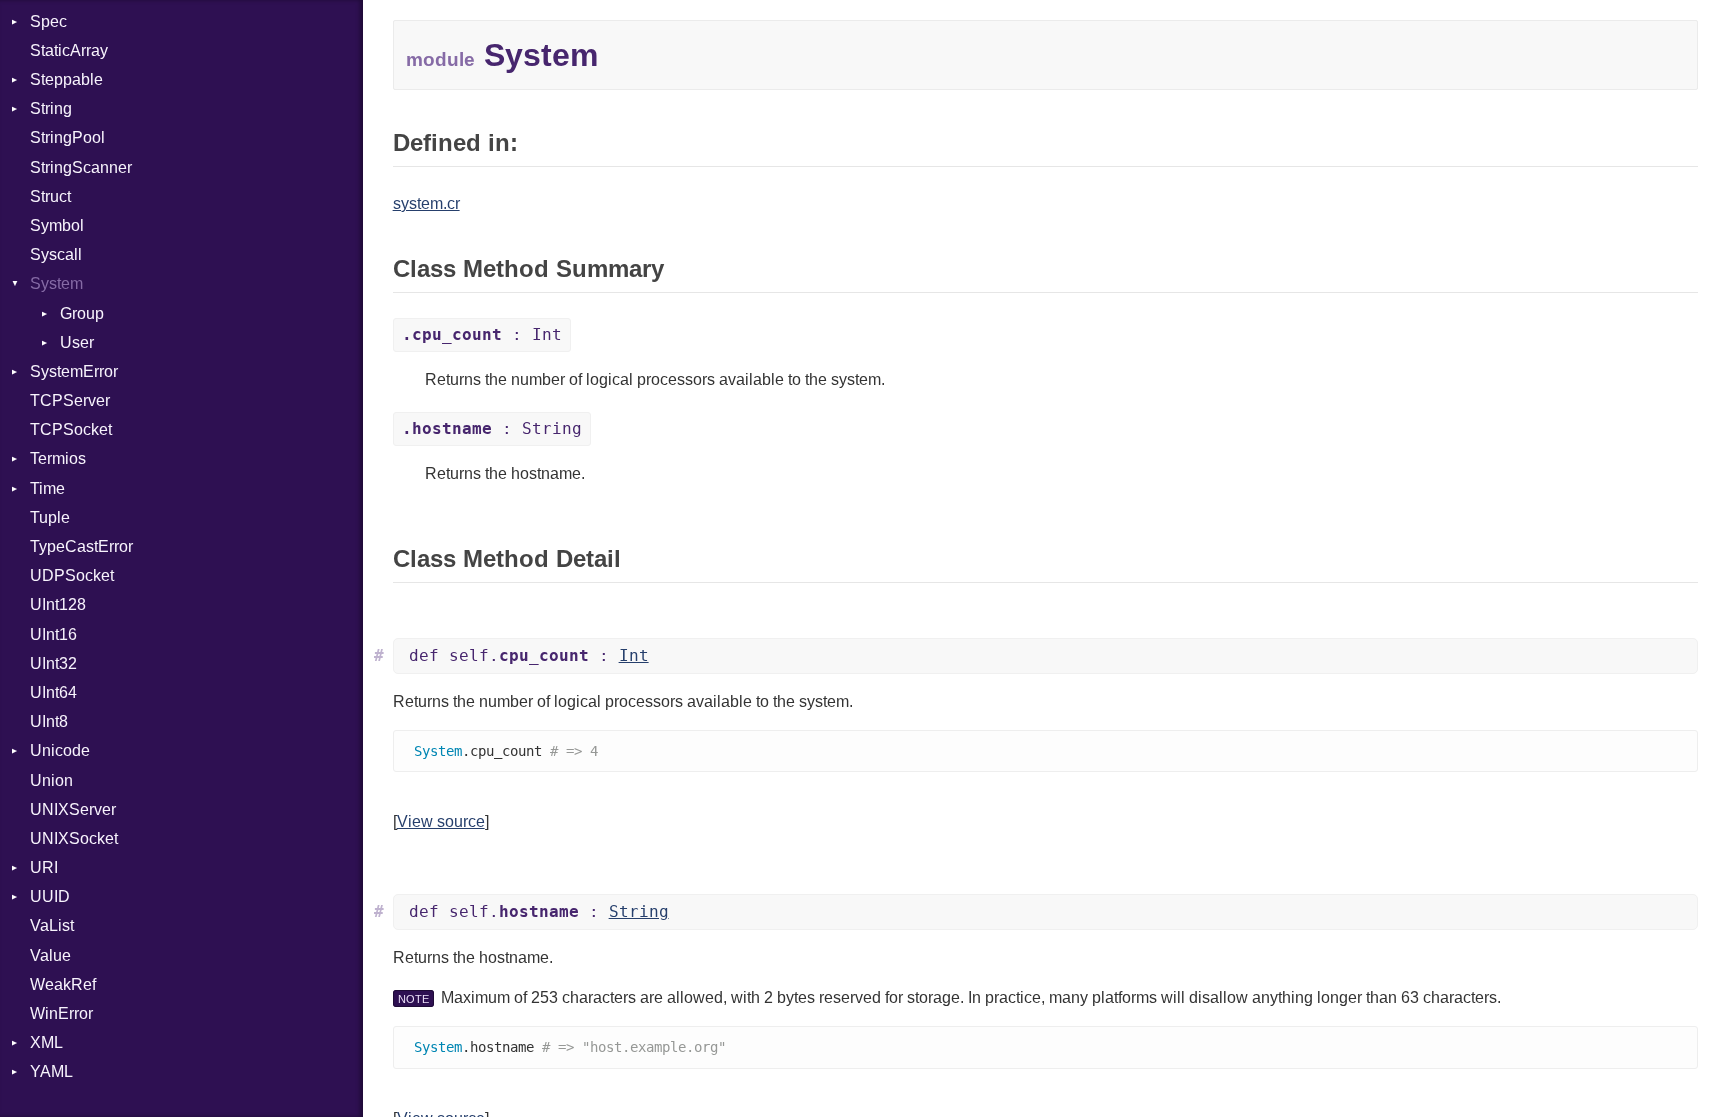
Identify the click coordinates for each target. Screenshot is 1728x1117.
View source (441, 821)
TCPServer (70, 400)
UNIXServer (73, 809)
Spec (48, 21)
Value (50, 955)
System (56, 283)
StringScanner (81, 167)
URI (44, 867)
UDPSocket (72, 575)
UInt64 (53, 692)
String (51, 108)
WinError (61, 1013)
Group (82, 313)
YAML (51, 1071)
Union (51, 780)
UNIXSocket (74, 838)
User (77, 342)
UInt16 (53, 634)
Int (634, 655)
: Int (482, 334)
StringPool (67, 137)
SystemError (74, 371)
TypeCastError (81, 546)
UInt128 (58, 604)
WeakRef (63, 984)
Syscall (56, 254)
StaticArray (69, 50)
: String (492, 428)
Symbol (57, 225)
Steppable (66, 79)
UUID (50, 896)
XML (46, 1042)
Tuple (50, 517)
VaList (52, 925)
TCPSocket (71, 429)
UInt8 (49, 721)
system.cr (426, 203)
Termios (58, 458)
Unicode (60, 750)
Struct (50, 196)
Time (47, 488)
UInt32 (53, 663)
